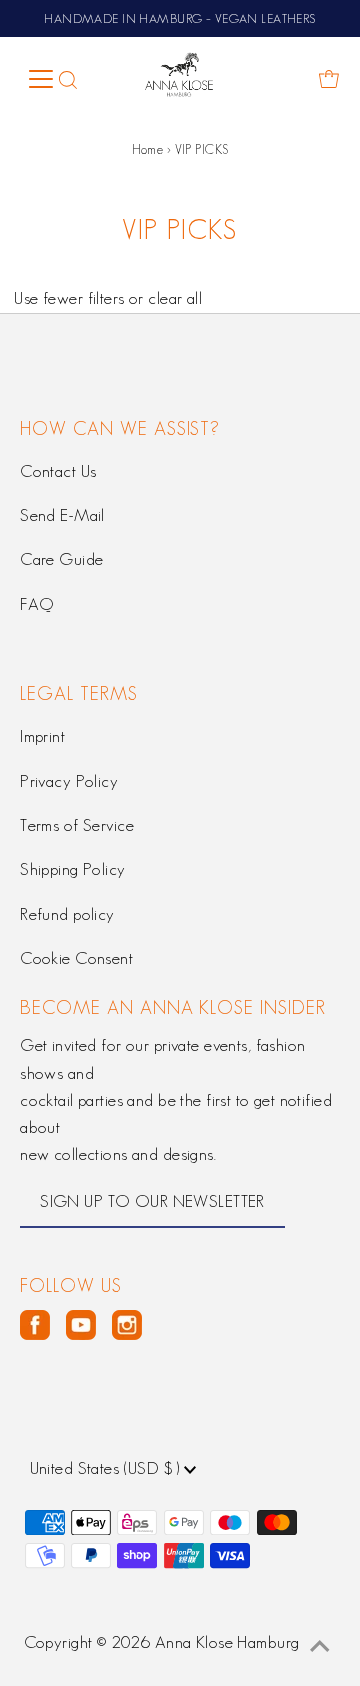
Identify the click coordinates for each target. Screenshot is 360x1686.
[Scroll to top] (320, 1646)
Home (148, 149)
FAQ (36, 604)
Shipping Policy (72, 869)
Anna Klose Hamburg (227, 1642)
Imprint (42, 736)
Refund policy (67, 914)
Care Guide (61, 559)
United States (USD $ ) (107, 1468)
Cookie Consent (76, 958)
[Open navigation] (40, 79)
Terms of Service (77, 825)
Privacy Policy (69, 781)
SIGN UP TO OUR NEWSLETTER (152, 1201)
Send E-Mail (62, 515)
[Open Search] (68, 79)
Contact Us (58, 471)
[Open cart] (329, 79)
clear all (175, 298)
